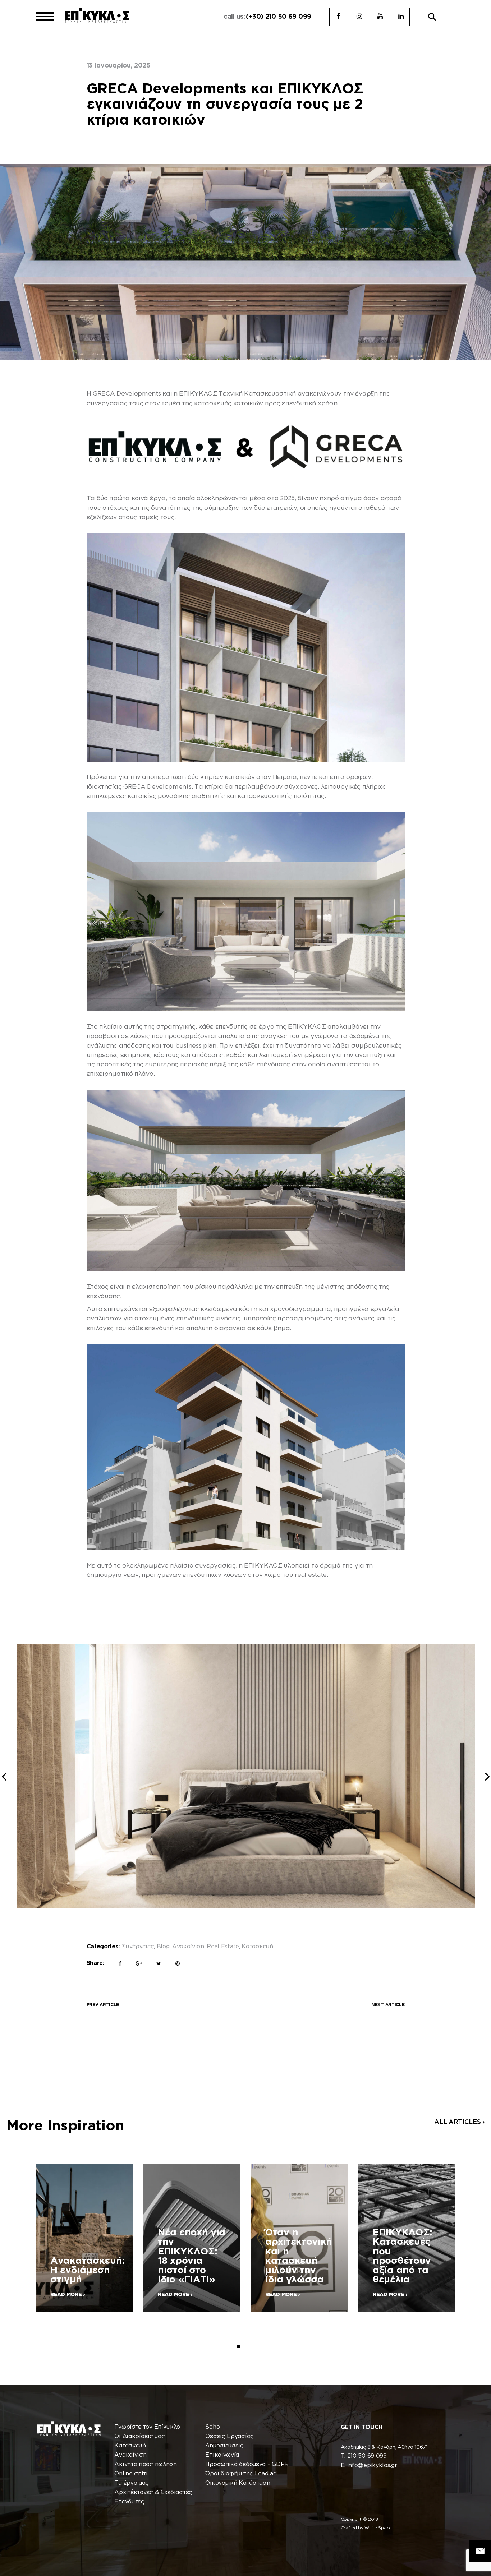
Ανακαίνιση (188, 1947)
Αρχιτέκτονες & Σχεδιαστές (153, 2492)
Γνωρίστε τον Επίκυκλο (147, 2427)
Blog (163, 1947)
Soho (212, 2427)
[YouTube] (380, 17)
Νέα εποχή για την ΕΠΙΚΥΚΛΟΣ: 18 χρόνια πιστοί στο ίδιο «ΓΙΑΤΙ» (192, 2256)
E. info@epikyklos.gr (369, 2466)
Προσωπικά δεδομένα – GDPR (247, 2464)
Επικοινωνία (222, 2455)
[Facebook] (338, 17)
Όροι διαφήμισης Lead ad (241, 2474)
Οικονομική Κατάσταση (238, 2483)
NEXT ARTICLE (388, 2005)
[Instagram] (359, 17)
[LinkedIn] (401, 17)
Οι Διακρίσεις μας (139, 2436)
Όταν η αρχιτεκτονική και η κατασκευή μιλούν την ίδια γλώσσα (299, 2256)
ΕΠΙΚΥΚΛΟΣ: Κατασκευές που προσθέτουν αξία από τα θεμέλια (403, 2256)
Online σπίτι (131, 2474)
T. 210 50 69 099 (364, 2456)
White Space (378, 2528)
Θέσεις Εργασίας (230, 2436)
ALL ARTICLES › (459, 2122)
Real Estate (223, 1947)
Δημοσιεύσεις (224, 2446)
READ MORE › (68, 2295)
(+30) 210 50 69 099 (279, 17)
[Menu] (45, 17)
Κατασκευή (257, 1947)
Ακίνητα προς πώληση (145, 2464)
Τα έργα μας (132, 2483)
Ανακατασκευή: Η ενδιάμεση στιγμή (88, 2271)
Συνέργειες (138, 1947)
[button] (432, 17)
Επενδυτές (129, 2502)
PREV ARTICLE (103, 2005)
